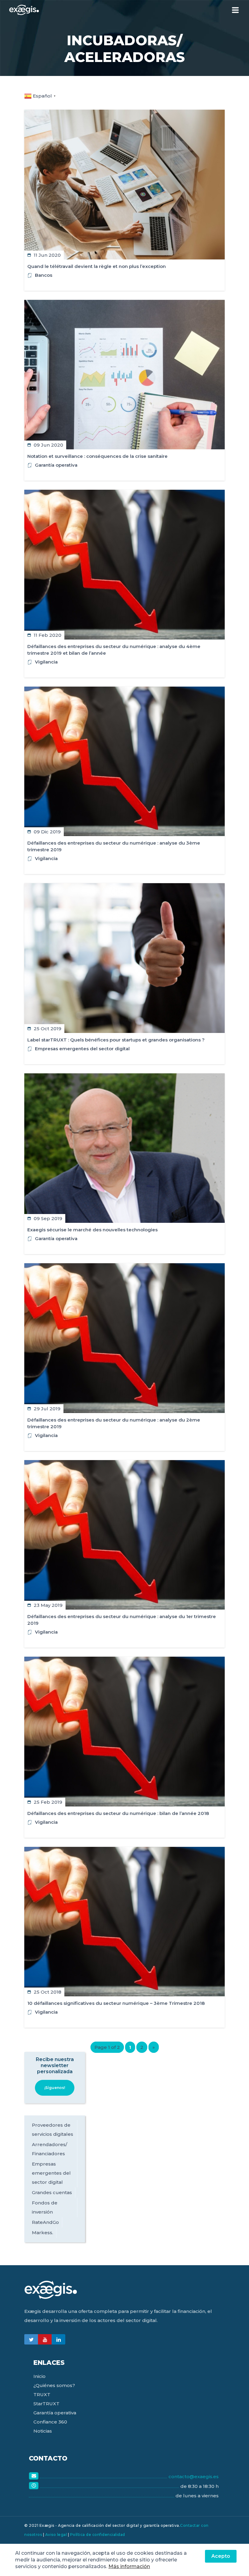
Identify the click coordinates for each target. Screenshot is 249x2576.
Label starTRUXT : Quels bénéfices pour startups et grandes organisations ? (116, 1040)
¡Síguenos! (55, 2088)
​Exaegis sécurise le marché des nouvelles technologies (92, 1230)
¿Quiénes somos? (54, 2385)
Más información (129, 2566)
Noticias (43, 2431)
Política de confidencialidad (98, 2535)
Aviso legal (56, 2535)
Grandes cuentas (52, 2192)
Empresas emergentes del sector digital (82, 1049)
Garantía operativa (56, 465)
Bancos (44, 275)
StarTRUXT (46, 2404)
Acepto (221, 2556)
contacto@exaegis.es (194, 2477)
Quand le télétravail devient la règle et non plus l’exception (97, 266)
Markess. (43, 2233)
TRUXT (42, 2394)
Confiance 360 (50, 2422)
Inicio (39, 2376)
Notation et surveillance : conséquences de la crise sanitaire (97, 456)
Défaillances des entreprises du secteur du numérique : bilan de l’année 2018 (118, 1813)
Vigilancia (46, 662)
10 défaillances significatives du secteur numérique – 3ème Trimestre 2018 (116, 2003)
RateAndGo (45, 2222)
